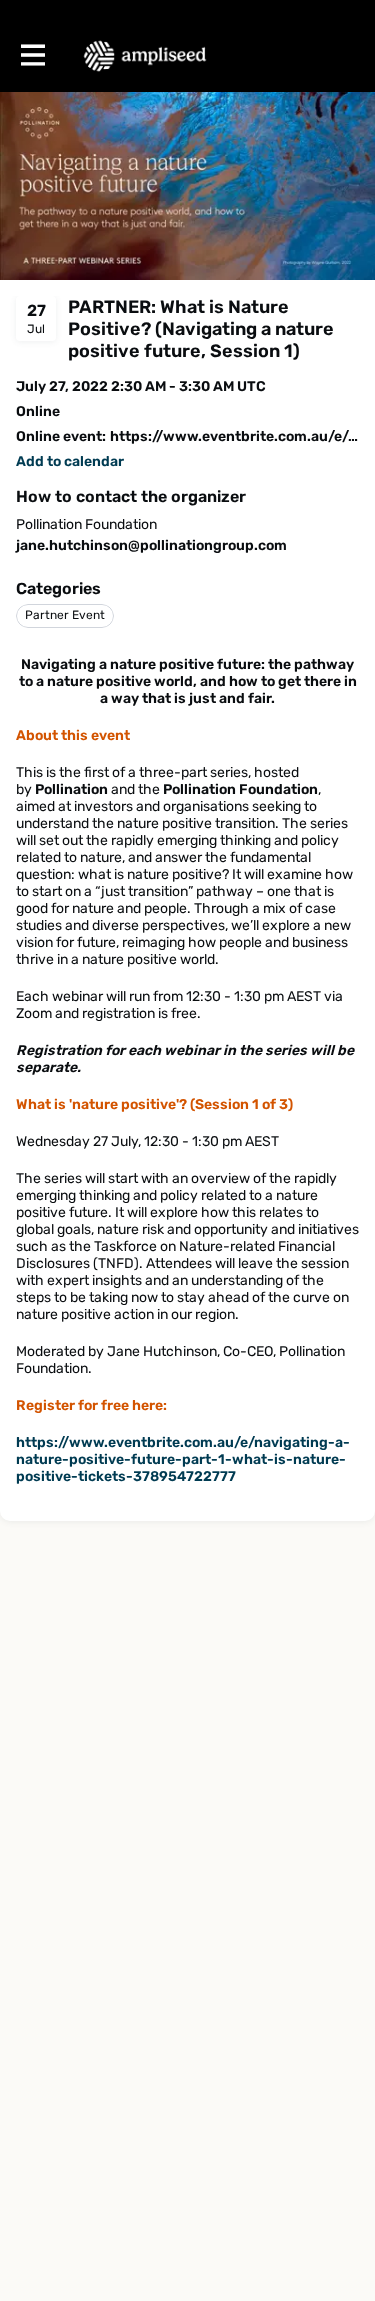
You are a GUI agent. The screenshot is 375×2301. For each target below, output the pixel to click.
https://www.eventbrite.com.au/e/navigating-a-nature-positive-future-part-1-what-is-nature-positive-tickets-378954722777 (183, 1459)
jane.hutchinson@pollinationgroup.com (151, 545)
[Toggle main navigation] (32, 56)
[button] (70, 461)
